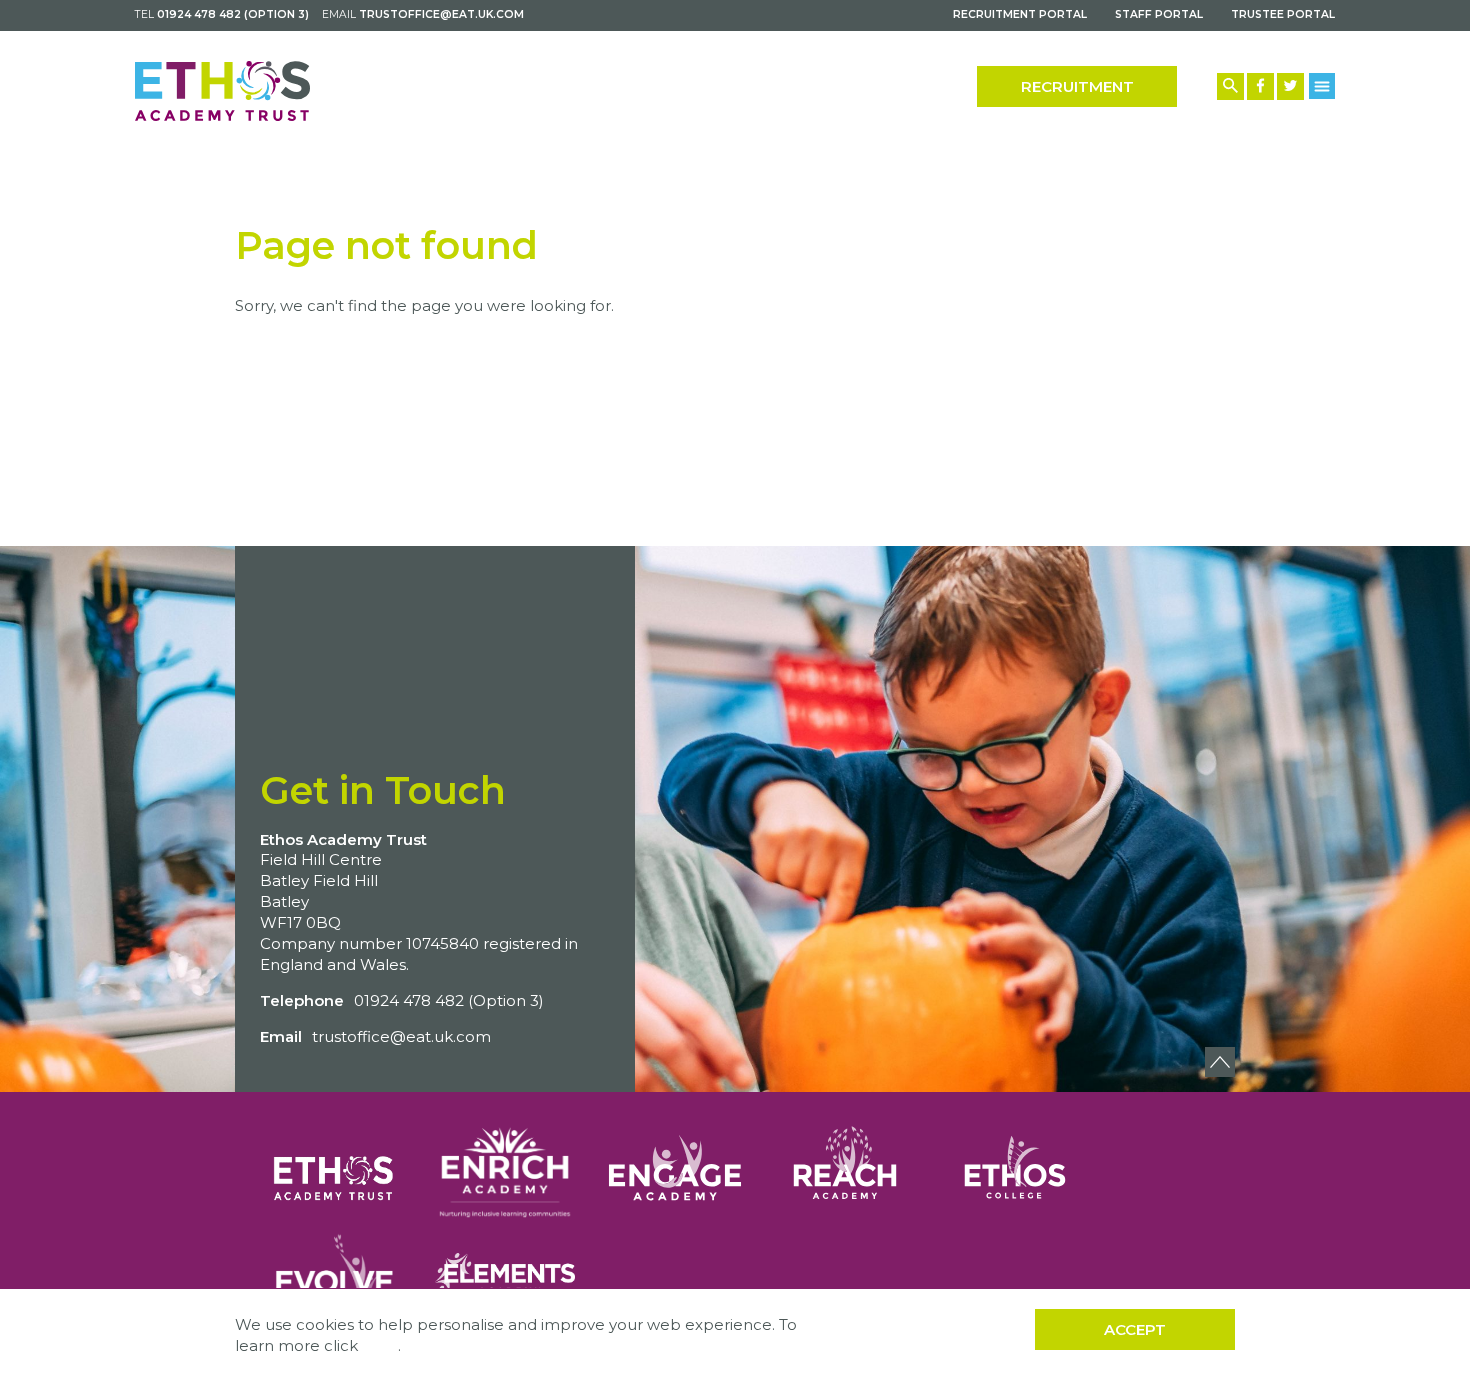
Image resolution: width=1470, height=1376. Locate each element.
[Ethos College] (1015, 1167)
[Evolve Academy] (335, 1273)
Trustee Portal (1283, 14)
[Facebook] (1260, 86)
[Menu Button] (1322, 85)
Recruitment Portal (1020, 14)
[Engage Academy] (675, 1167)
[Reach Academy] (845, 1167)
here (380, 1345)
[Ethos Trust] (335, 1167)
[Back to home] (222, 91)
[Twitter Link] (1290, 86)
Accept (1135, 1329)
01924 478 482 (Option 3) (233, 14)
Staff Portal (1159, 14)
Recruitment (1077, 86)
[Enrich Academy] (505, 1167)
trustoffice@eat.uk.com (441, 14)
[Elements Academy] (505, 1273)
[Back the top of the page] (1220, 1062)
